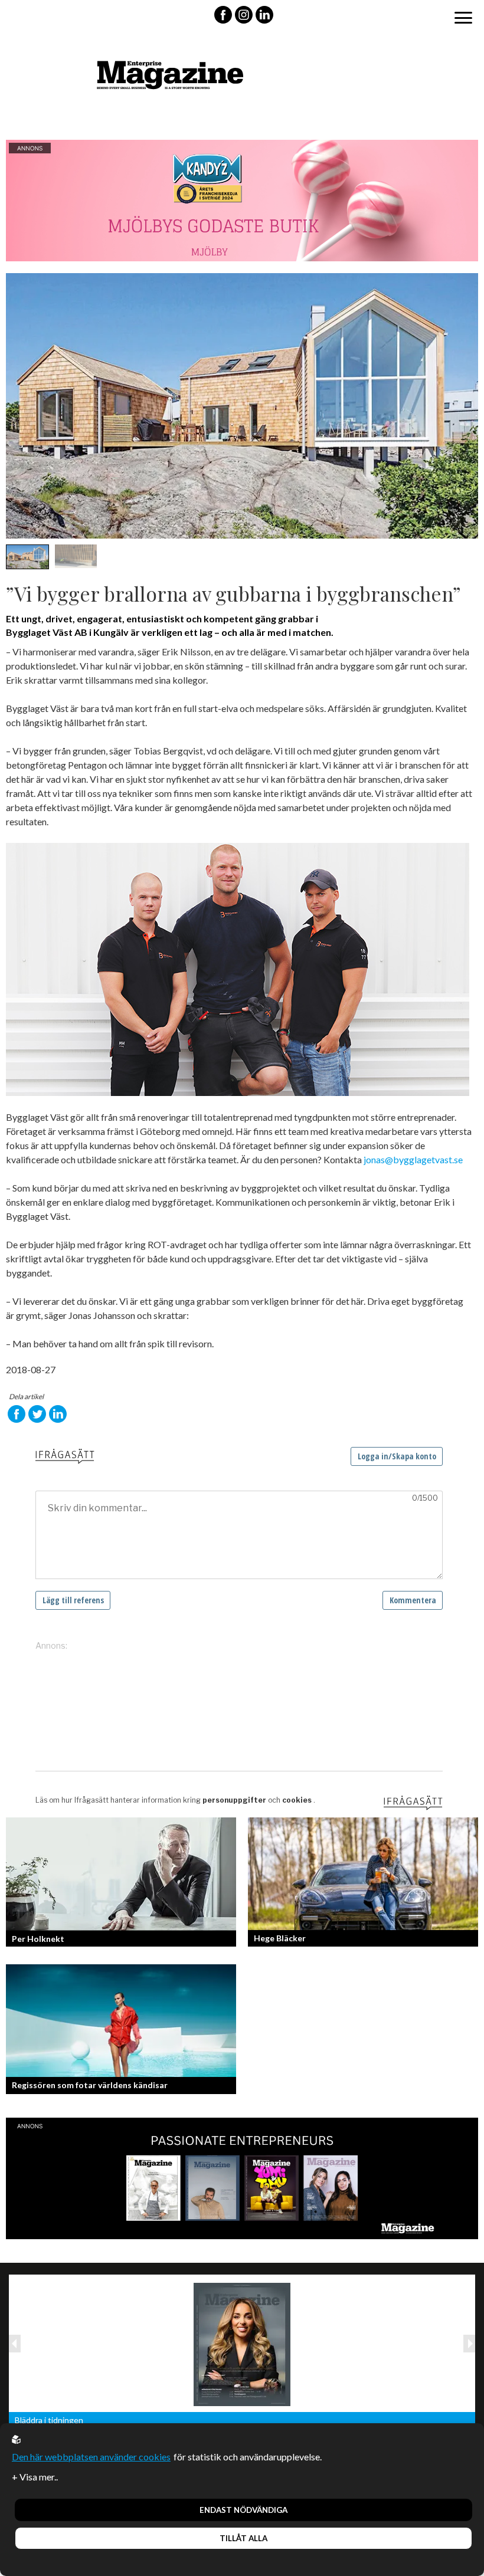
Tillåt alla (243, 2538)
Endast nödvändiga (243, 2510)
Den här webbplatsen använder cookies (91, 2457)
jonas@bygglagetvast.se (413, 1159)
